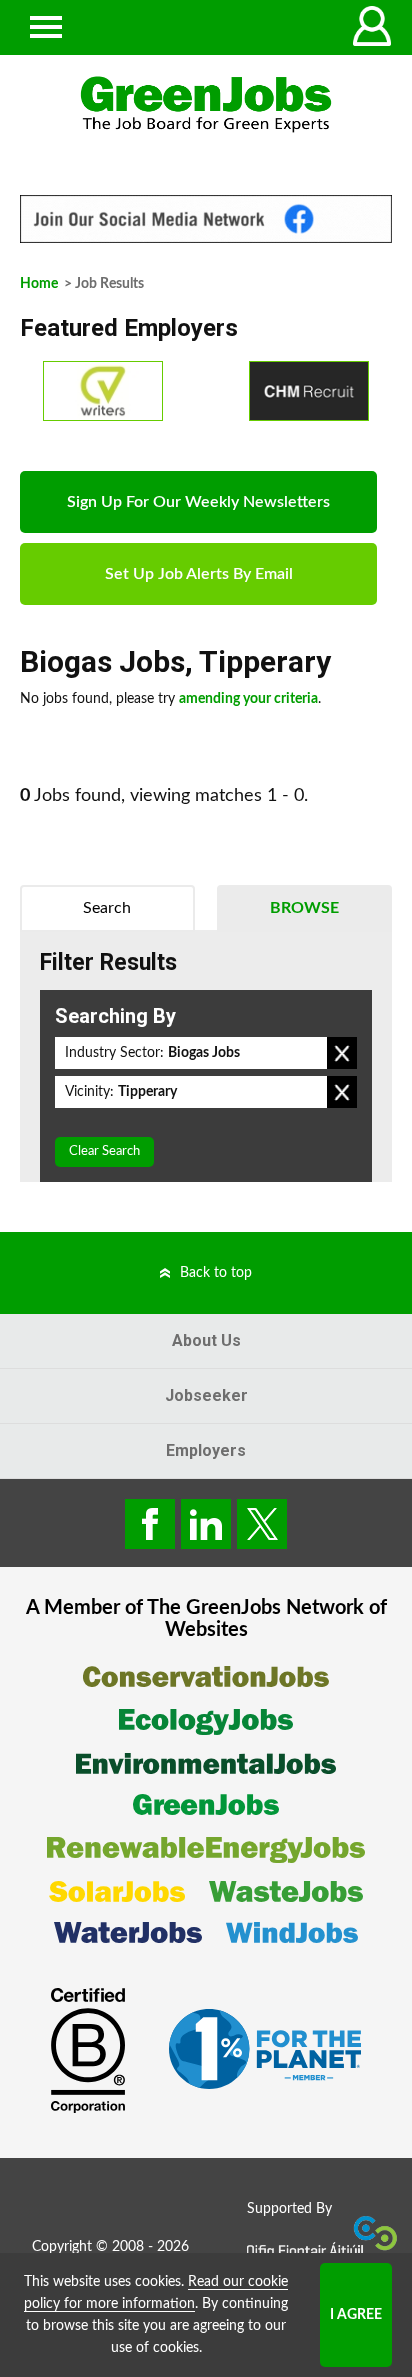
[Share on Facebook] (150, 1524)
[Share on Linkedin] (206, 1524)
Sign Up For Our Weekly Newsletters (198, 502)
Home (39, 284)
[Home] (206, 104)
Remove (342, 1053)
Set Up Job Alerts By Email (199, 574)
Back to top (216, 1273)
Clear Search (104, 1151)
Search (107, 908)
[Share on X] (262, 1524)
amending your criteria (248, 699)
